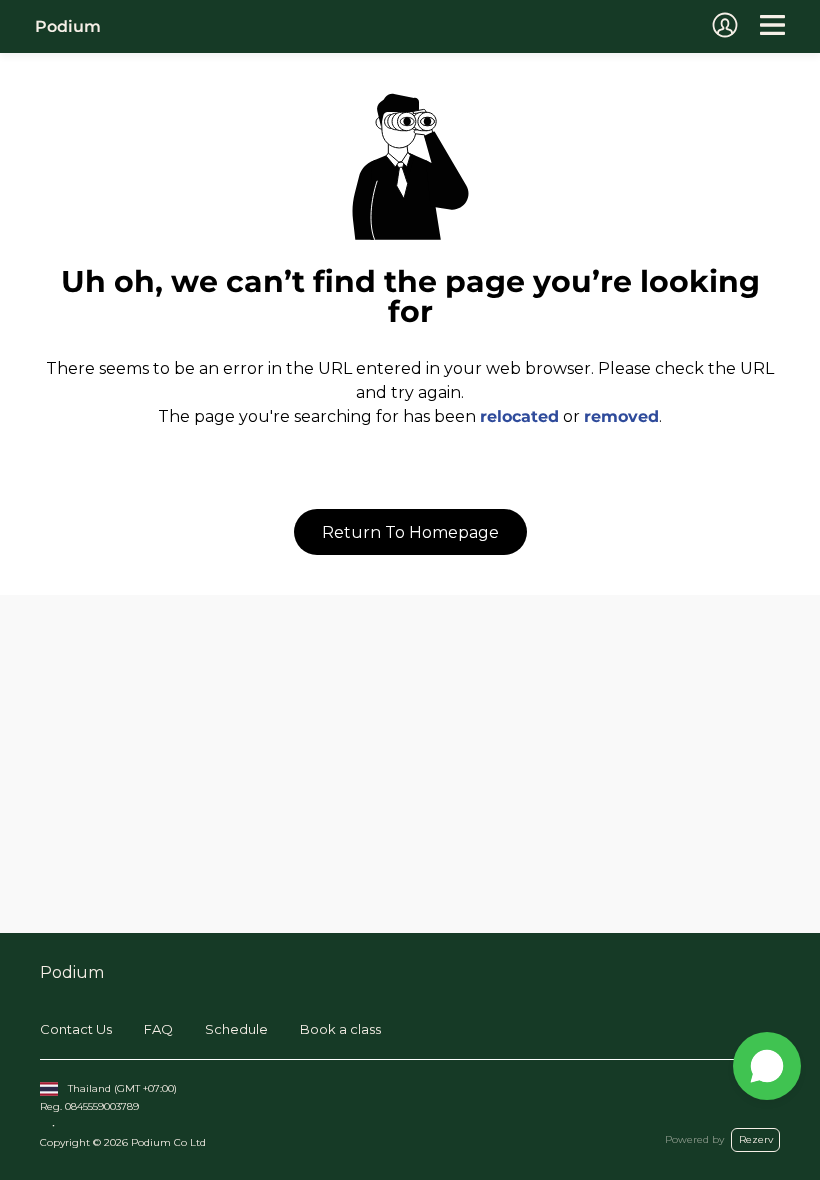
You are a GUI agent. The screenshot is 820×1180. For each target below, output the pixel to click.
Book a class (340, 1029)
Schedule (236, 1029)
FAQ (158, 1029)
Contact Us (76, 1029)
